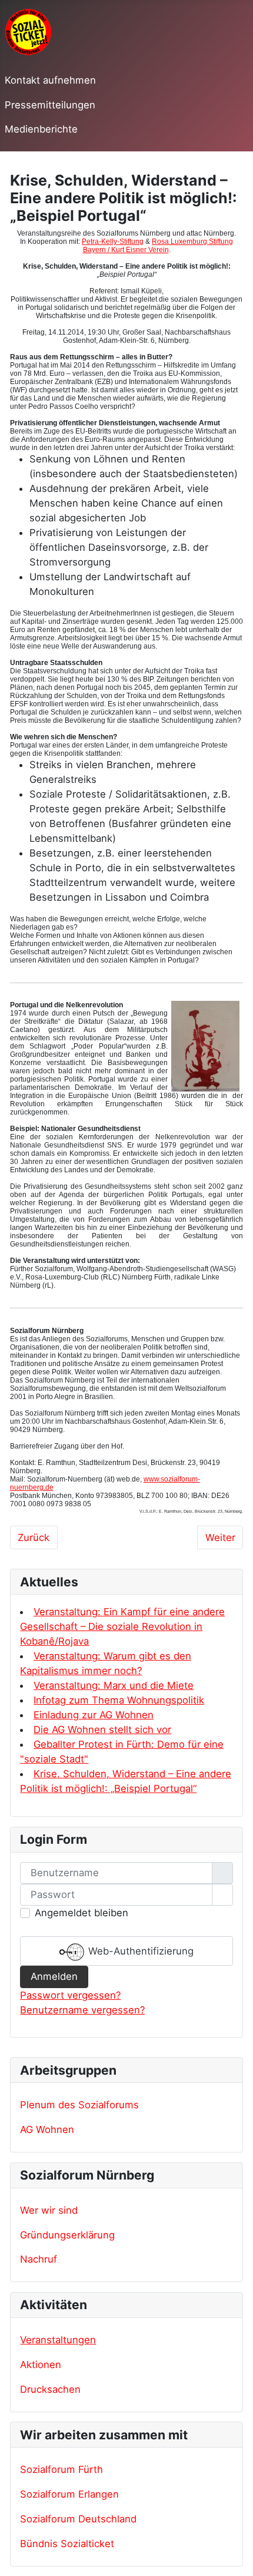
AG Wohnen (47, 2129)
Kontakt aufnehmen (50, 80)
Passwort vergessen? (70, 1995)
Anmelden (54, 1976)
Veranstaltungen (58, 2340)
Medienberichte (41, 129)
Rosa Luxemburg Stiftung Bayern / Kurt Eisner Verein (158, 246)
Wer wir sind (49, 2210)
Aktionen (41, 2365)
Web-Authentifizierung (139, 1951)
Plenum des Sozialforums (79, 2105)
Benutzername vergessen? (82, 2010)
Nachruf (39, 2259)
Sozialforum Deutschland (78, 2519)
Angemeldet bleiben (81, 1913)
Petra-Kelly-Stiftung (113, 242)
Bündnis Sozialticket (67, 2544)
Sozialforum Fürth (61, 2469)
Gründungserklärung (67, 2235)
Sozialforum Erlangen (69, 2494)
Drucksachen (50, 2389)
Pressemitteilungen (50, 105)
